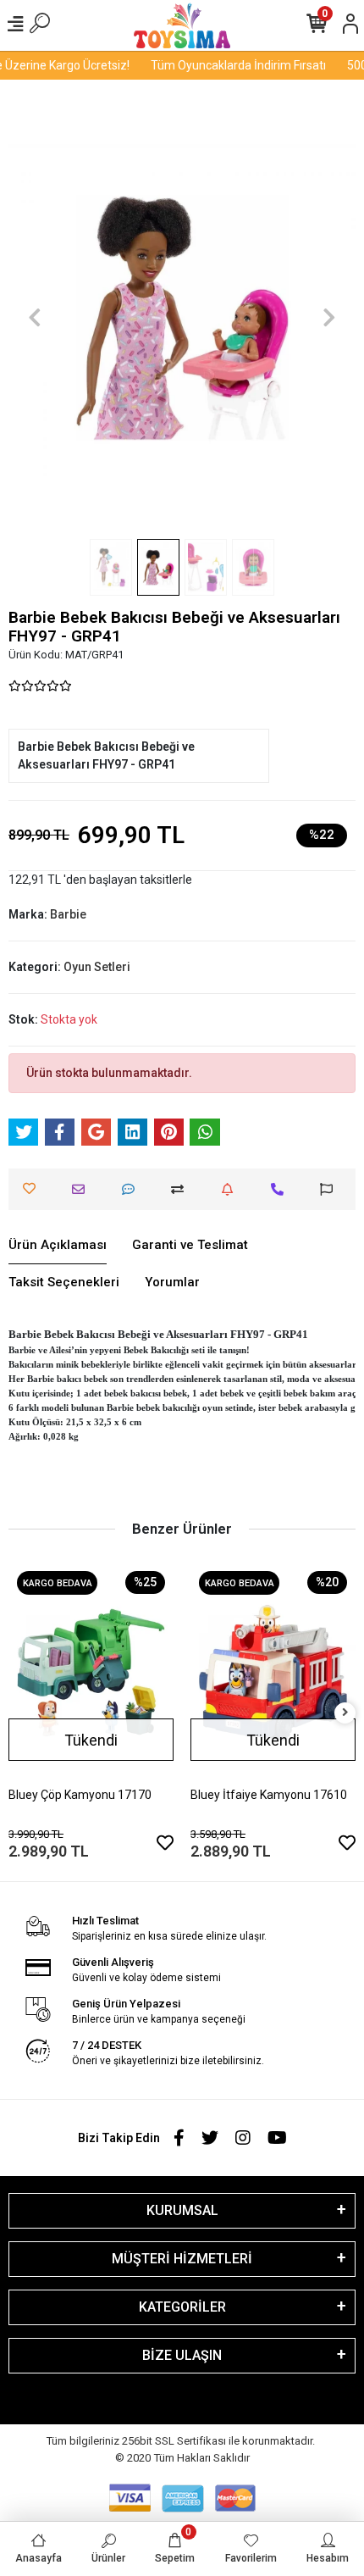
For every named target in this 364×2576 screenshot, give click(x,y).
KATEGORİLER (182, 2307)
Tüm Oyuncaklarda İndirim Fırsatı (232, 65)
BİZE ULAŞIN (182, 2355)
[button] (35, 318)
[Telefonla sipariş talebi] (281, 1189)
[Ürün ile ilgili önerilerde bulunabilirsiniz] (331, 1189)
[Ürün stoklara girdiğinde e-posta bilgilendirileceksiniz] (232, 1189)
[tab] (58, 1246)
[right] (345, 1713)
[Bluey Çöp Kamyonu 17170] (91, 1673)
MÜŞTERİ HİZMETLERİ (182, 2259)
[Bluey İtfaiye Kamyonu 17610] (273, 1673)
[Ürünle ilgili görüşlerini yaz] (132, 1189)
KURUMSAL (182, 2210)
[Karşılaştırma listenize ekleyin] (182, 1189)
